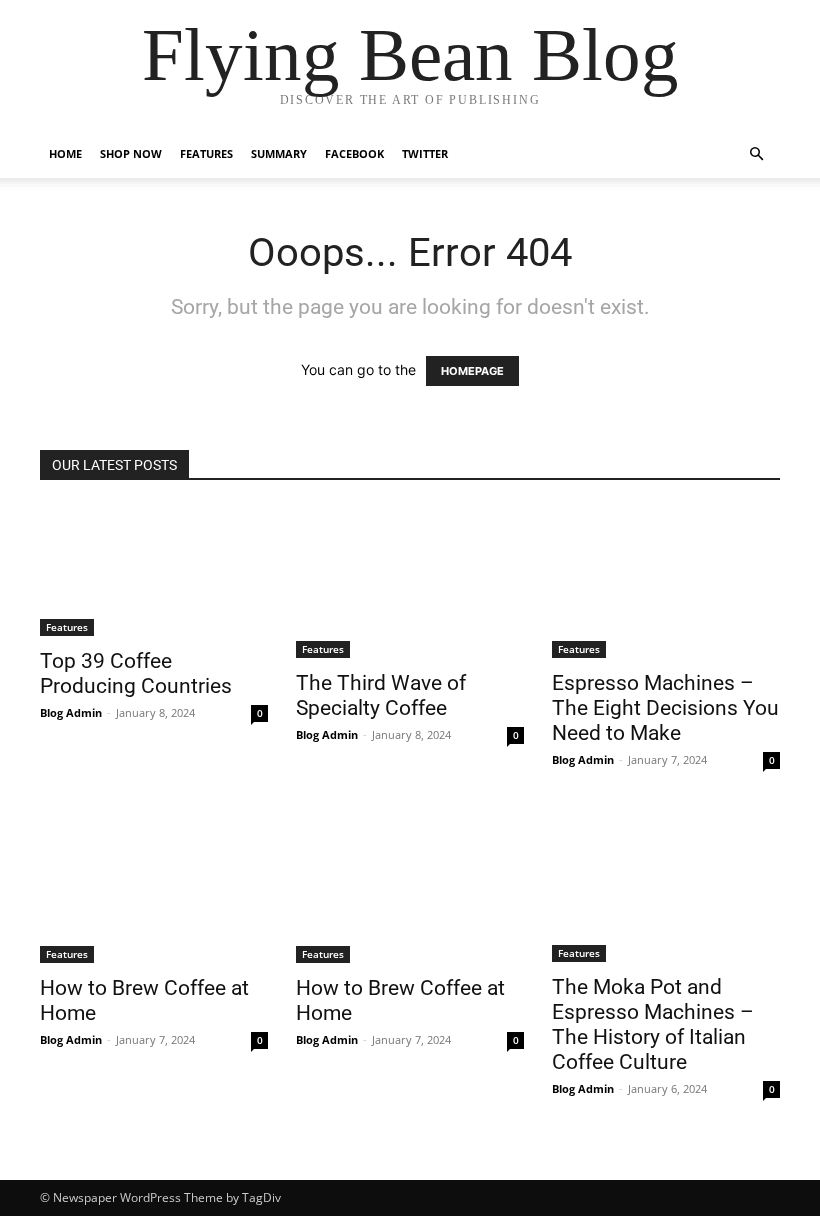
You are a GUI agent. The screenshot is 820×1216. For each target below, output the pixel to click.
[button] (756, 154)
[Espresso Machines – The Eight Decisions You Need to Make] (666, 582)
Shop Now (131, 153)
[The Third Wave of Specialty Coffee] (410, 582)
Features (206, 153)
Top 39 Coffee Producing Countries (136, 673)
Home (65, 153)
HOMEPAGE (472, 371)
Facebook (354, 153)
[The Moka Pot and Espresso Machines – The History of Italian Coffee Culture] (666, 886)
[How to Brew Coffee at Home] (154, 887)
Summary (279, 153)
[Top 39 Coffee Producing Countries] (154, 571)
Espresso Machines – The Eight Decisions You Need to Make (665, 708)
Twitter (425, 153)
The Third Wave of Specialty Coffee (381, 695)
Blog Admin (71, 712)
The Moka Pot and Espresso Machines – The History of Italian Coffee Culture (653, 1024)
